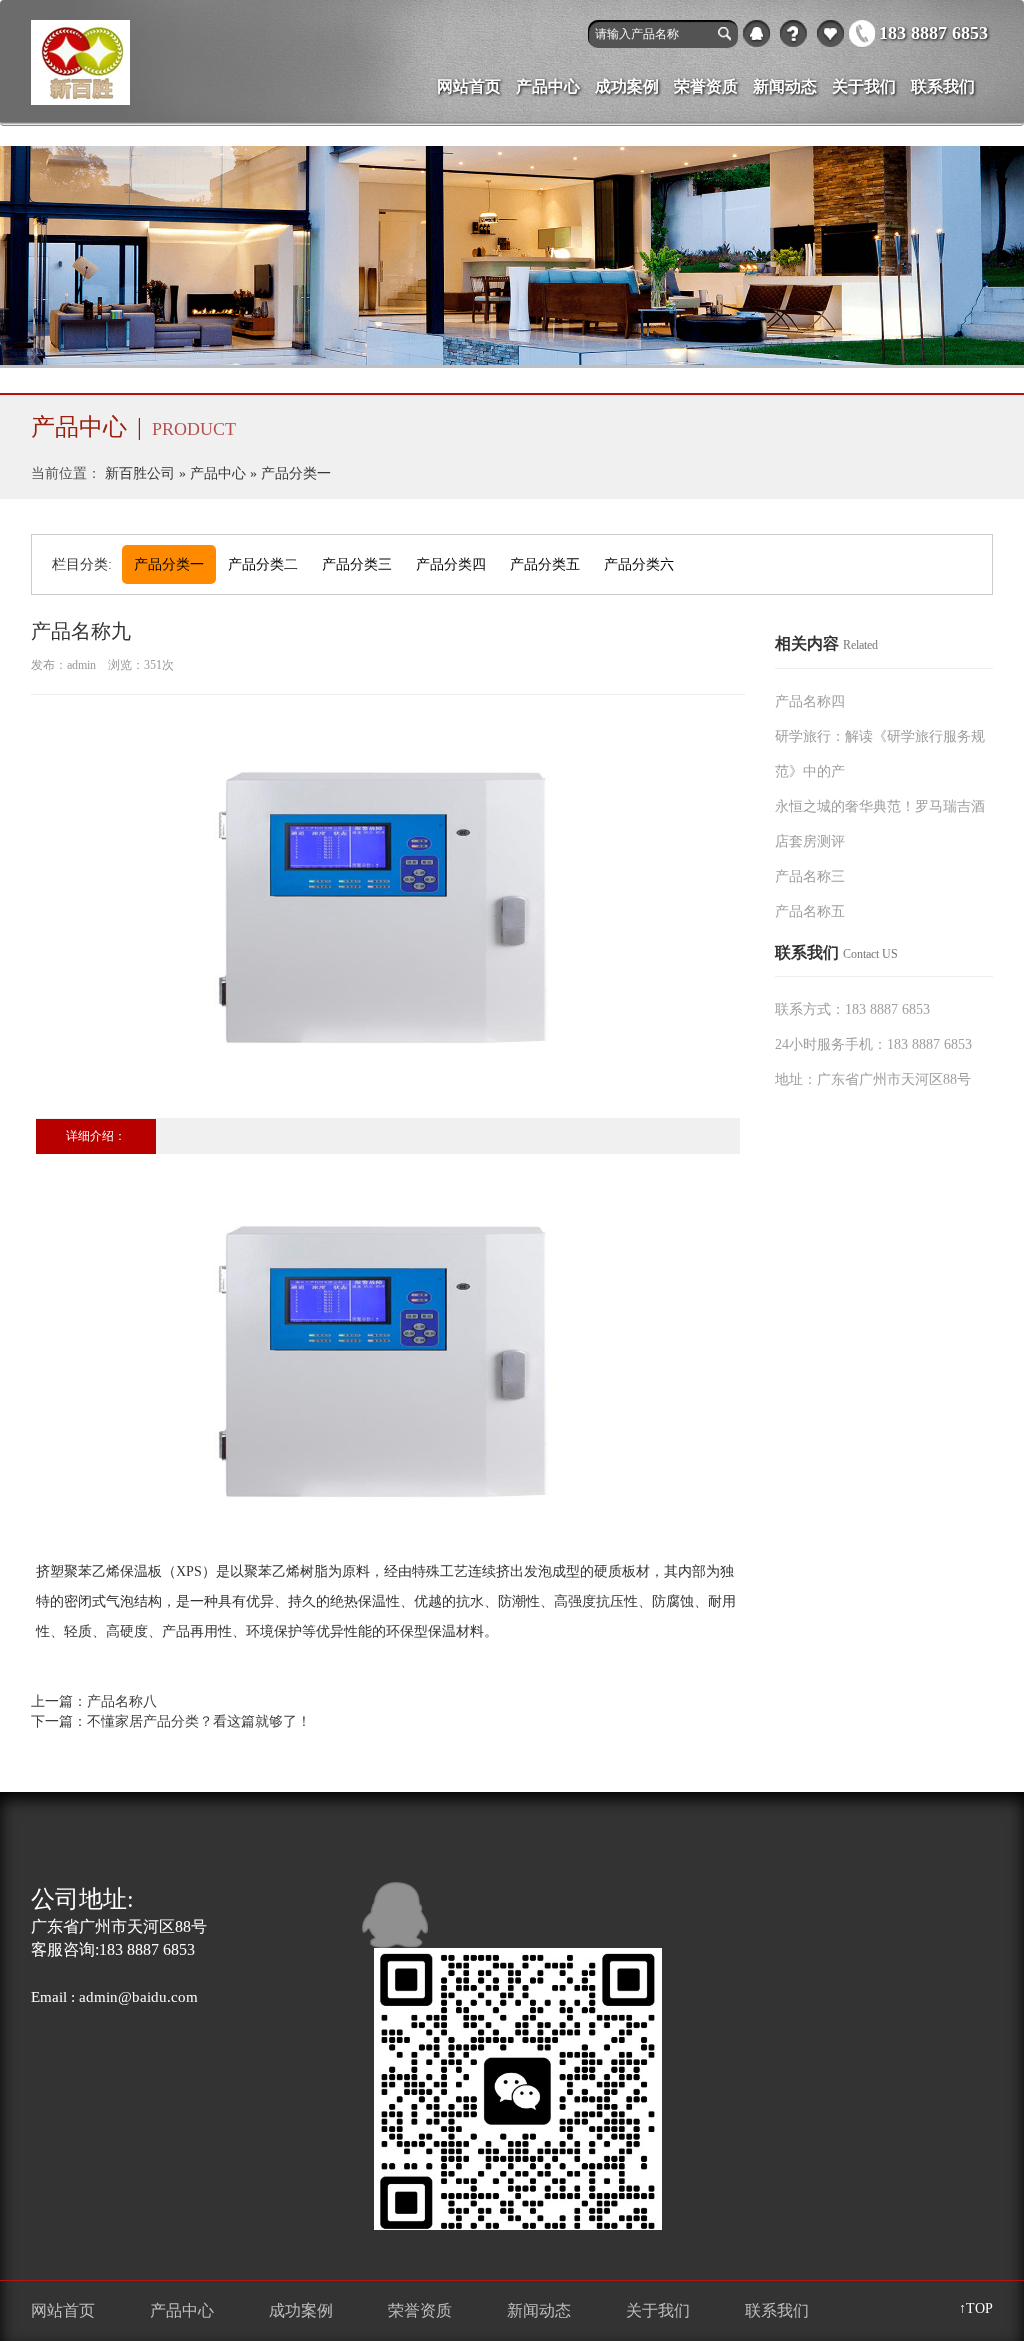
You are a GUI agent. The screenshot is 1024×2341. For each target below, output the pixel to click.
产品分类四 (451, 564)
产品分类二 (263, 564)
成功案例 (627, 86)
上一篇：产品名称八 (94, 1701)
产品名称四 (810, 701)
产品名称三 (810, 876)
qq (756, 33)
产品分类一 (296, 473)
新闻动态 (785, 86)
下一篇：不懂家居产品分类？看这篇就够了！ (171, 1721)
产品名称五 (810, 911)
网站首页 (469, 86)
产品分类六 (639, 564)
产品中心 (830, 33)
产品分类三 (357, 564)
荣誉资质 (706, 86)
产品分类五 (545, 564)
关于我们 (793, 33)
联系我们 (943, 86)
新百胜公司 (140, 473)
